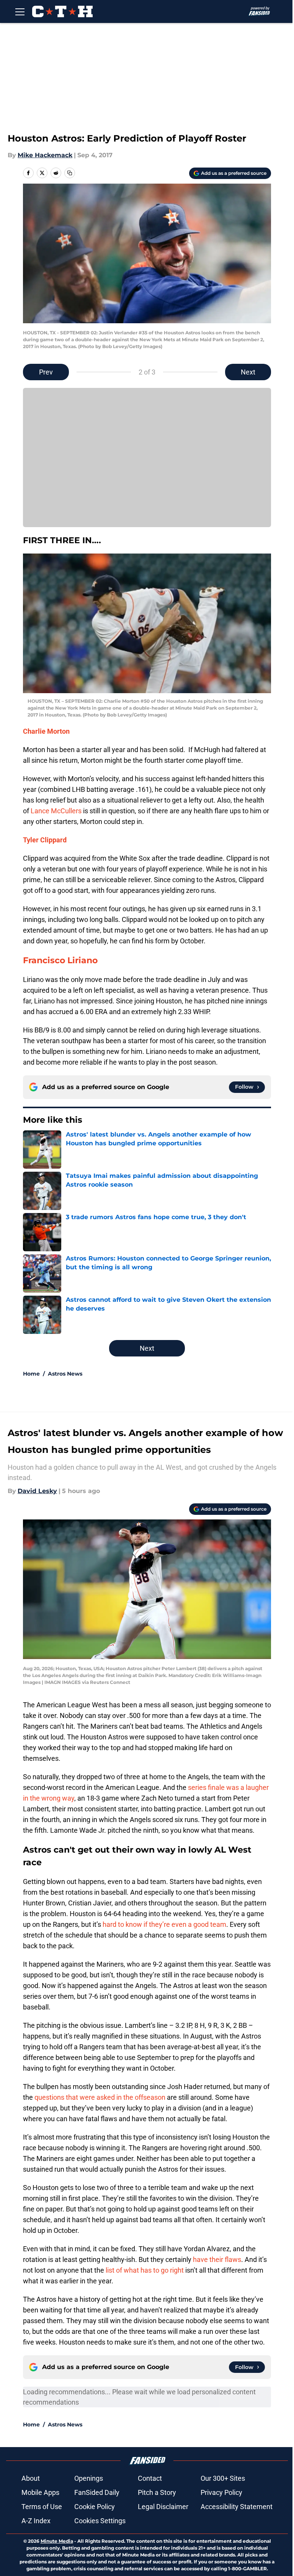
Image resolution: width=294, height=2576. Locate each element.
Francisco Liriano (60, 960)
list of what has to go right (145, 2270)
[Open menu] (20, 11)
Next (248, 372)
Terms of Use (42, 2507)
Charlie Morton (46, 731)
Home (31, 1374)
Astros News (65, 1374)
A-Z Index (36, 2521)
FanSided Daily (97, 2492)
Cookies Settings (100, 2521)
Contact (150, 2478)
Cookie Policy (95, 2507)
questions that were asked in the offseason (100, 2097)
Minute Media (57, 2541)
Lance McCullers (56, 811)
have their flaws (217, 2259)
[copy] (70, 173)
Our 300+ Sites (223, 2478)
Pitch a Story (157, 2492)
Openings (89, 2478)
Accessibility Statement (237, 2507)
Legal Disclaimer (163, 2507)
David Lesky (37, 1491)
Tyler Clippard (45, 840)
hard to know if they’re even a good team (164, 1924)
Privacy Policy (221, 2492)
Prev (46, 372)
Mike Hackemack (45, 155)
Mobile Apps (40, 2492)
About (31, 2478)
